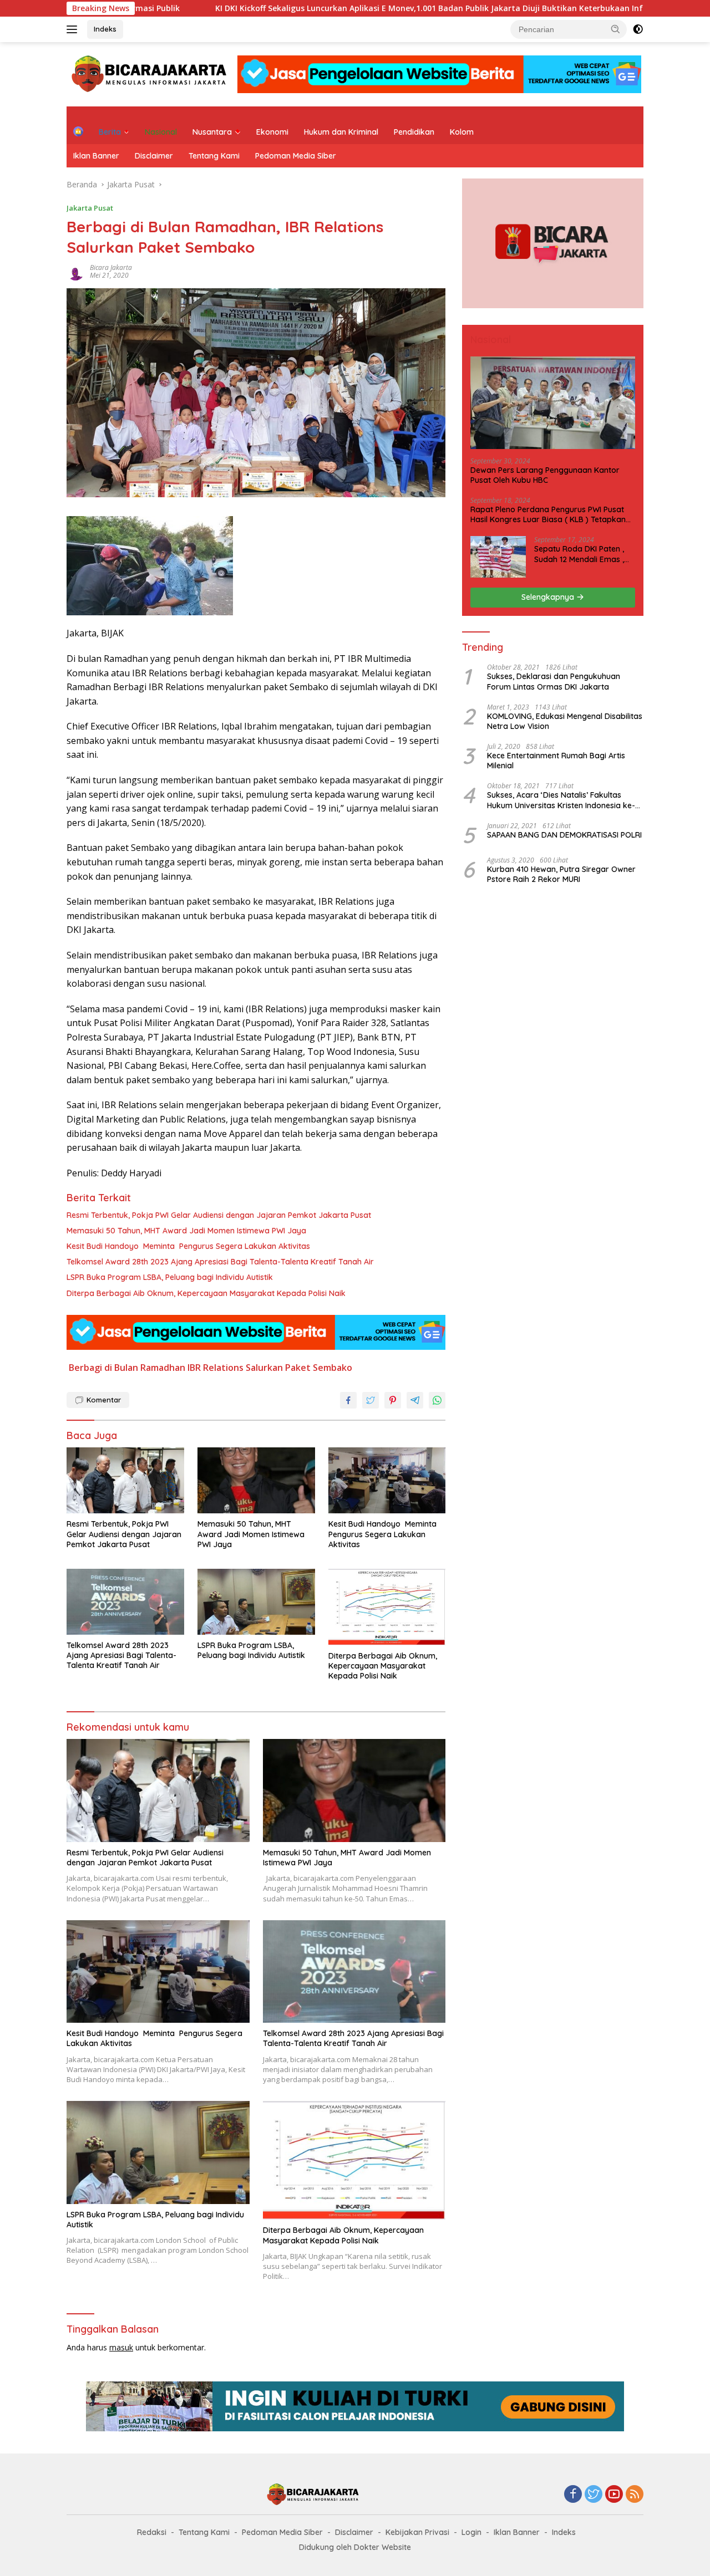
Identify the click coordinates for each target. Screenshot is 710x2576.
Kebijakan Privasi (417, 2532)
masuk (121, 2347)
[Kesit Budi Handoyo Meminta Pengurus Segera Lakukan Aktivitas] (387, 1480)
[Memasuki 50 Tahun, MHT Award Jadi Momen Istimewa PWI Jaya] (256, 1480)
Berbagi (85, 1368)
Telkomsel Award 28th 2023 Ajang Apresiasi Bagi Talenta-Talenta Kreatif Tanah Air (220, 1262)
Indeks (105, 29)
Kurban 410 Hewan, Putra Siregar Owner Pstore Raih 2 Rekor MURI (561, 874)
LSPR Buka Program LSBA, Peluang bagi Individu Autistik (170, 1277)
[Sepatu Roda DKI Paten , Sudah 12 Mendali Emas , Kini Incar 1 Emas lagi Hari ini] (498, 557)
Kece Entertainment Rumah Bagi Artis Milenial (556, 761)
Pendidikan (414, 132)
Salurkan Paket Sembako (299, 1368)
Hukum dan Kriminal (341, 132)
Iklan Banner (96, 156)
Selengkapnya (549, 597)
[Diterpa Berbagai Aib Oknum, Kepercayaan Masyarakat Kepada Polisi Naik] (387, 1607)
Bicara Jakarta (111, 267)
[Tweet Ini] (371, 1400)
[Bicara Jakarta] (151, 73)
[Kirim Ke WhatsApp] (437, 1400)
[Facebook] (573, 2495)
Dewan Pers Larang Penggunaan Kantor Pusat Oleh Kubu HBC (545, 475)
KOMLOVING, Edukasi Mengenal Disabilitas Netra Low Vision (565, 721)
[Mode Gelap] (638, 29)
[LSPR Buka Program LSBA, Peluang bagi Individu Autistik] (256, 1602)
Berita (110, 132)
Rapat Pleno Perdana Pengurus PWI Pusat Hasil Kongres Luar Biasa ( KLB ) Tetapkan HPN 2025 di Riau (548, 514)
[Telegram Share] (415, 1400)
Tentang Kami (214, 156)
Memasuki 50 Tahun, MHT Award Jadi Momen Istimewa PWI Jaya (186, 1231)
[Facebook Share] (348, 1400)
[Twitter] (594, 2495)
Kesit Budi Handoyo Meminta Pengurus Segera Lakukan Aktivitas (188, 1246)
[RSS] (635, 2495)
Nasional (161, 132)
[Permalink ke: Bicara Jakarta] (75, 271)
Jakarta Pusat (90, 208)
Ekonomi (272, 132)
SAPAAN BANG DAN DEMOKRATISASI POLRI (564, 835)
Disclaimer (154, 156)
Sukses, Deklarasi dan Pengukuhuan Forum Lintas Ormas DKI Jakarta (554, 681)
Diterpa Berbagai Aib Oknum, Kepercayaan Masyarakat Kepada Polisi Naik (206, 1293)
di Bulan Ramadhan (145, 1368)
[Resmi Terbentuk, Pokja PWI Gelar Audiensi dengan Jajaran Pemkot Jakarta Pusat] (125, 1480)
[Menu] (74, 29)
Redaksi (152, 2532)
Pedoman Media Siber (296, 156)
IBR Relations (215, 1368)
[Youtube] (614, 2495)
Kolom (462, 132)
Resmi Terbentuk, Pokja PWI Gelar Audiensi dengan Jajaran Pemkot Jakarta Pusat (219, 1215)
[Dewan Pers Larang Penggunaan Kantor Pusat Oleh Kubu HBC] (553, 403)
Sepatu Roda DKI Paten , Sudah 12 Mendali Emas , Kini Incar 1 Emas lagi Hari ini (581, 554)
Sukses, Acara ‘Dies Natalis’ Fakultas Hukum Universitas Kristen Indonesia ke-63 (561, 800)
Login (471, 2532)
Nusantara (212, 132)
